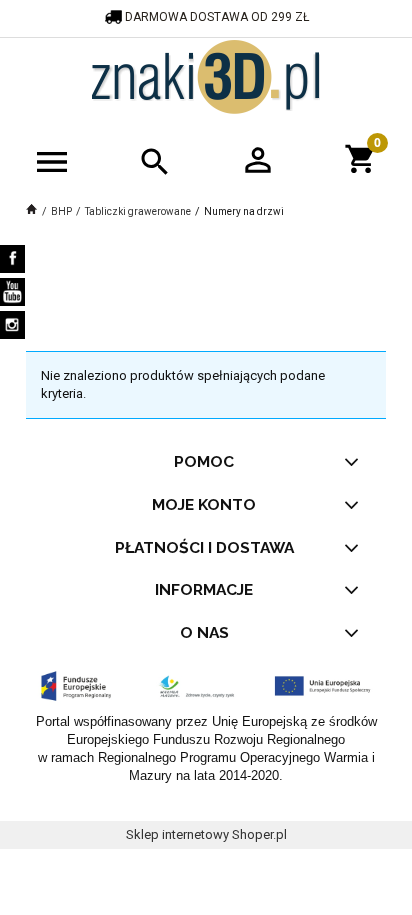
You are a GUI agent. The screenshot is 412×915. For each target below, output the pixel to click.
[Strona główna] (206, 75)
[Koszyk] (360, 157)
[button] (51, 160)
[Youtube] (12, 292)
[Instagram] (12, 325)
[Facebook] (12, 259)
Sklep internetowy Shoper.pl (206, 834)
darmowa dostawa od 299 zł (218, 17)
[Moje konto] (257, 159)
